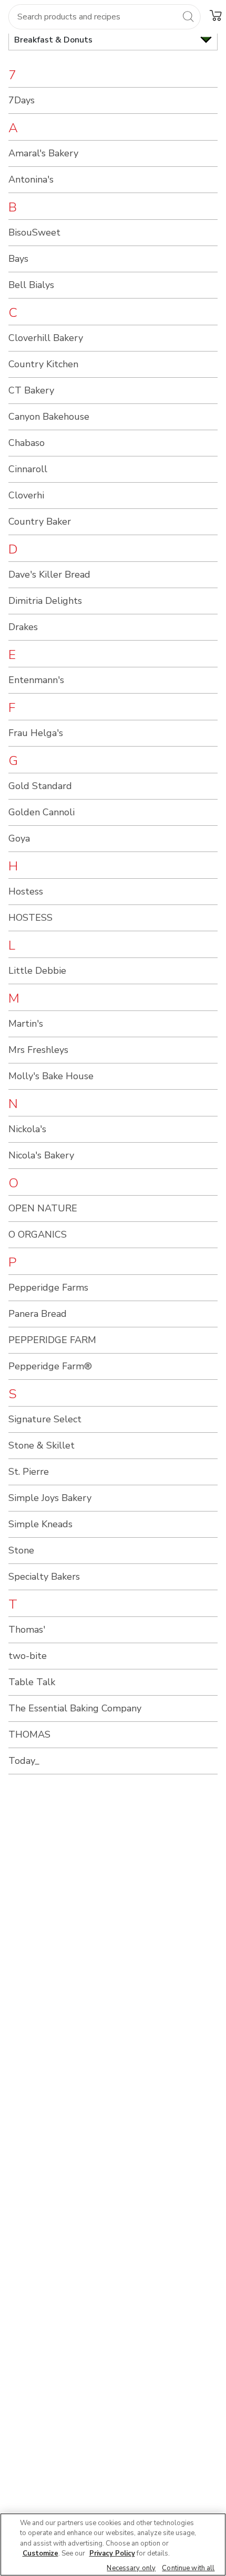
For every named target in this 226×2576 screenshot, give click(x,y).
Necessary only (131, 2568)
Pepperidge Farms (48, 1287)
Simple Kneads (40, 1524)
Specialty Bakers (44, 1577)
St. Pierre (29, 1472)
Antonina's (31, 179)
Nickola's (27, 1129)
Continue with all (188, 2568)
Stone (21, 1550)
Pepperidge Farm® (50, 1366)
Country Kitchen (43, 364)
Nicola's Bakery (41, 1155)
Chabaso (27, 443)
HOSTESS (30, 918)
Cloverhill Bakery (46, 338)
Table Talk (32, 1682)
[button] (215, 15)
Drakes (23, 627)
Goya (19, 838)
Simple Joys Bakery (50, 1498)
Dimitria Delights (45, 601)
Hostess (26, 891)
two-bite (28, 1656)
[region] (113, 2545)
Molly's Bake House (51, 1076)
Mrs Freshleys (38, 1050)
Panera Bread (38, 1314)
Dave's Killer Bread (49, 574)
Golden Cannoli (42, 812)
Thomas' (27, 1630)
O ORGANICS (38, 1234)
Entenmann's (36, 680)
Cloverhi (26, 495)
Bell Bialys (31, 285)
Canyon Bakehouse (49, 417)
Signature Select (45, 1419)
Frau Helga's (36, 733)
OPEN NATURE (43, 1208)
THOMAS (29, 1734)
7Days (22, 100)
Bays (18, 259)
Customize (40, 2553)
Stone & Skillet (42, 1445)
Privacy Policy (112, 2553)
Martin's (26, 1024)
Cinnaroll (28, 469)
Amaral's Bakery (43, 153)
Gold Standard (40, 786)
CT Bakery (31, 390)
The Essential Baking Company (75, 1708)
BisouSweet (34, 232)
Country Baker (40, 521)
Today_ (24, 1761)
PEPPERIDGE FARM (52, 1340)
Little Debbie (37, 971)
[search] (188, 16)
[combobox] (105, 17)
